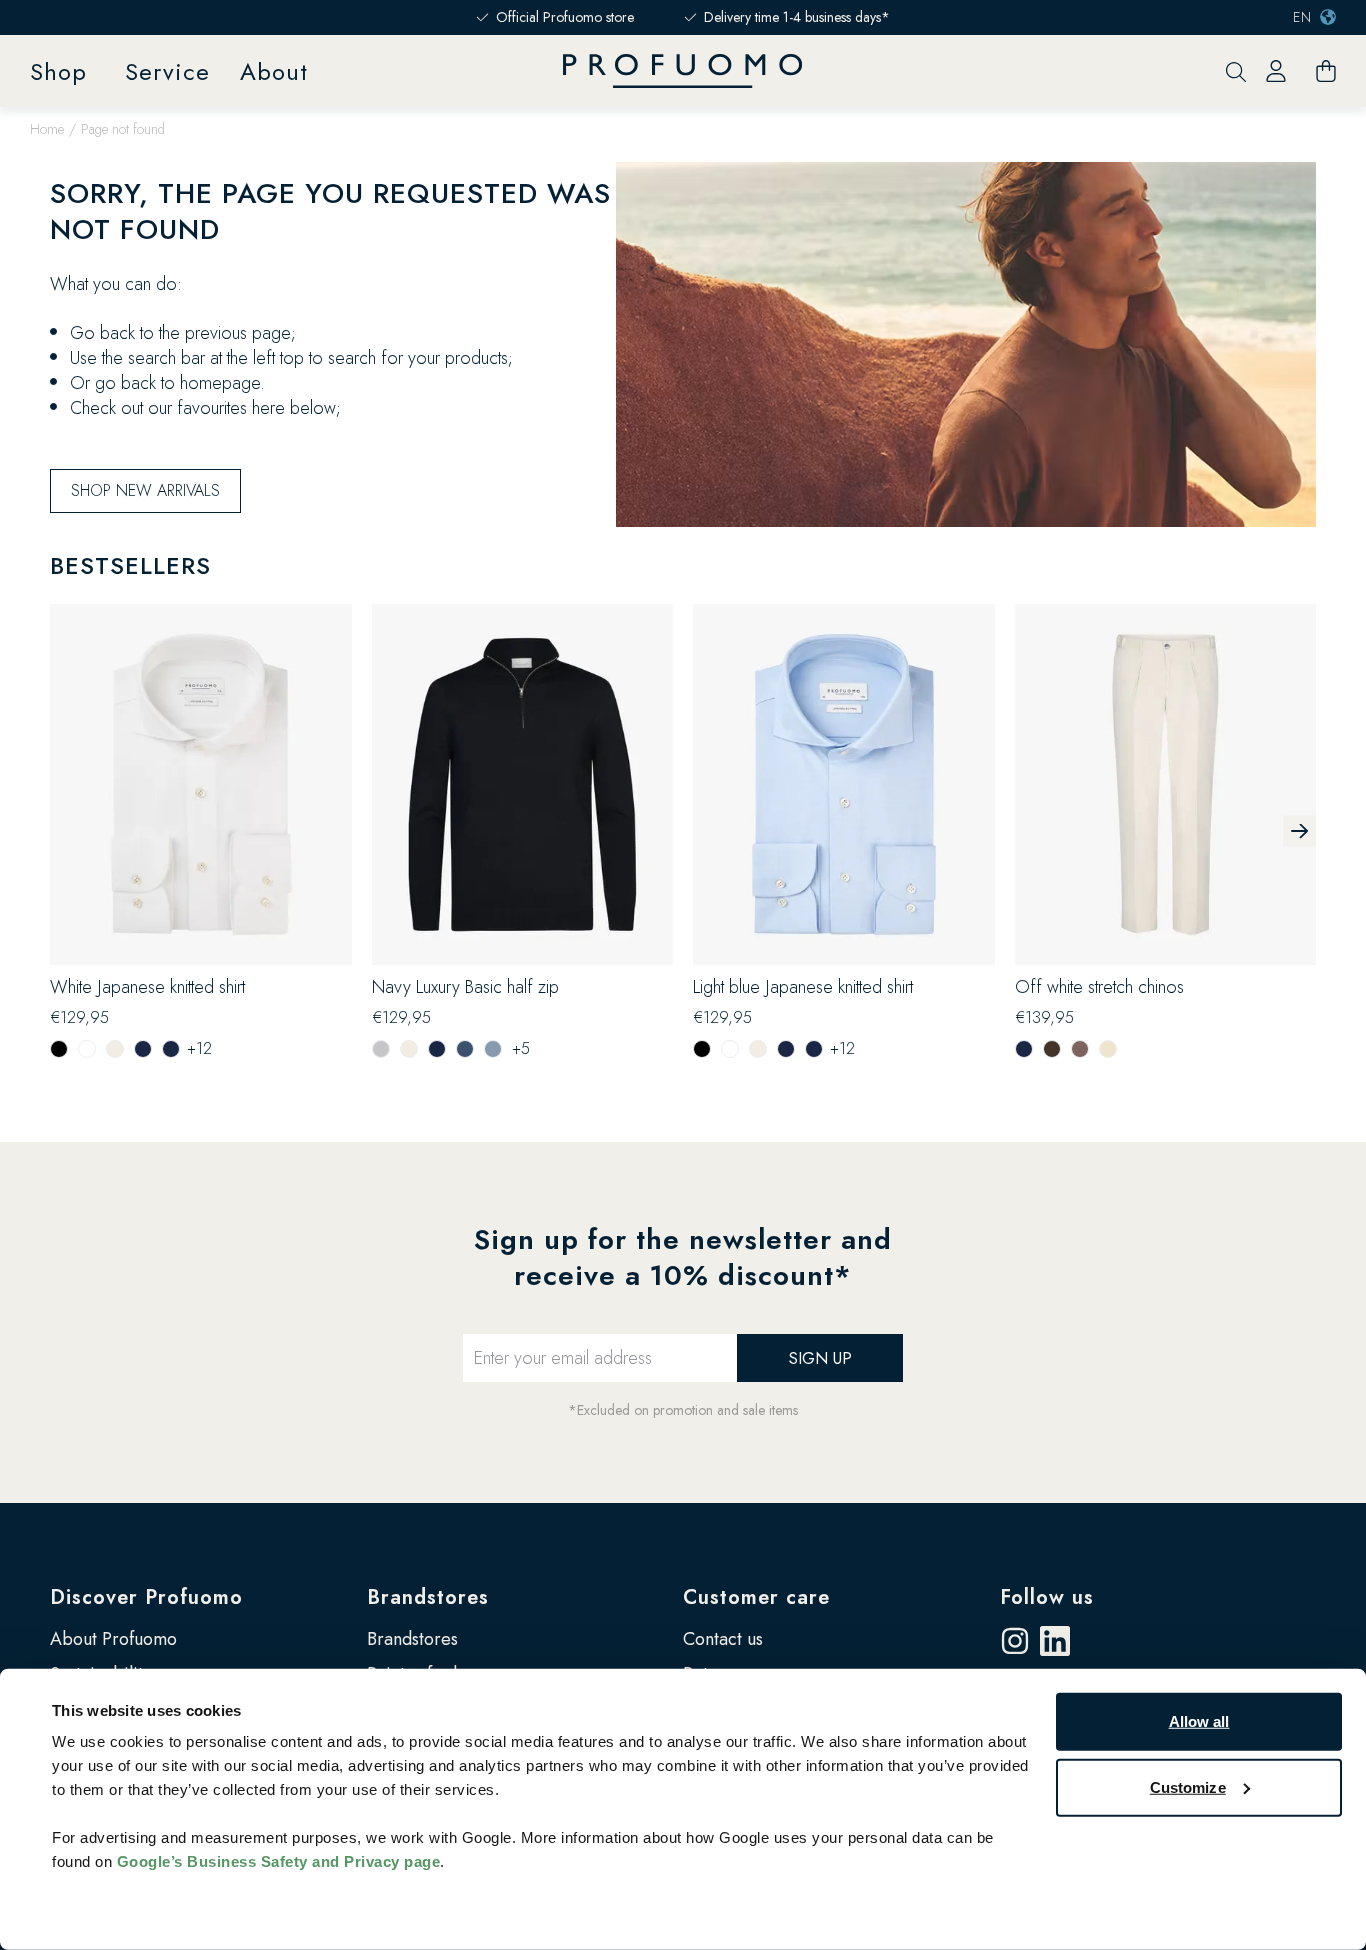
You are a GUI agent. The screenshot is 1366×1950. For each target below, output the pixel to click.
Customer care (756, 1597)
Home (47, 129)
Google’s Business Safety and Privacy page (279, 1861)
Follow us (1047, 1597)
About (274, 71)
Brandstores (428, 1597)
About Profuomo (113, 1639)
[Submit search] (1236, 71)
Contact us (723, 1639)
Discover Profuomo (146, 1597)
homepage (220, 383)
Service (167, 71)
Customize (1188, 1786)
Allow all (1199, 1721)
